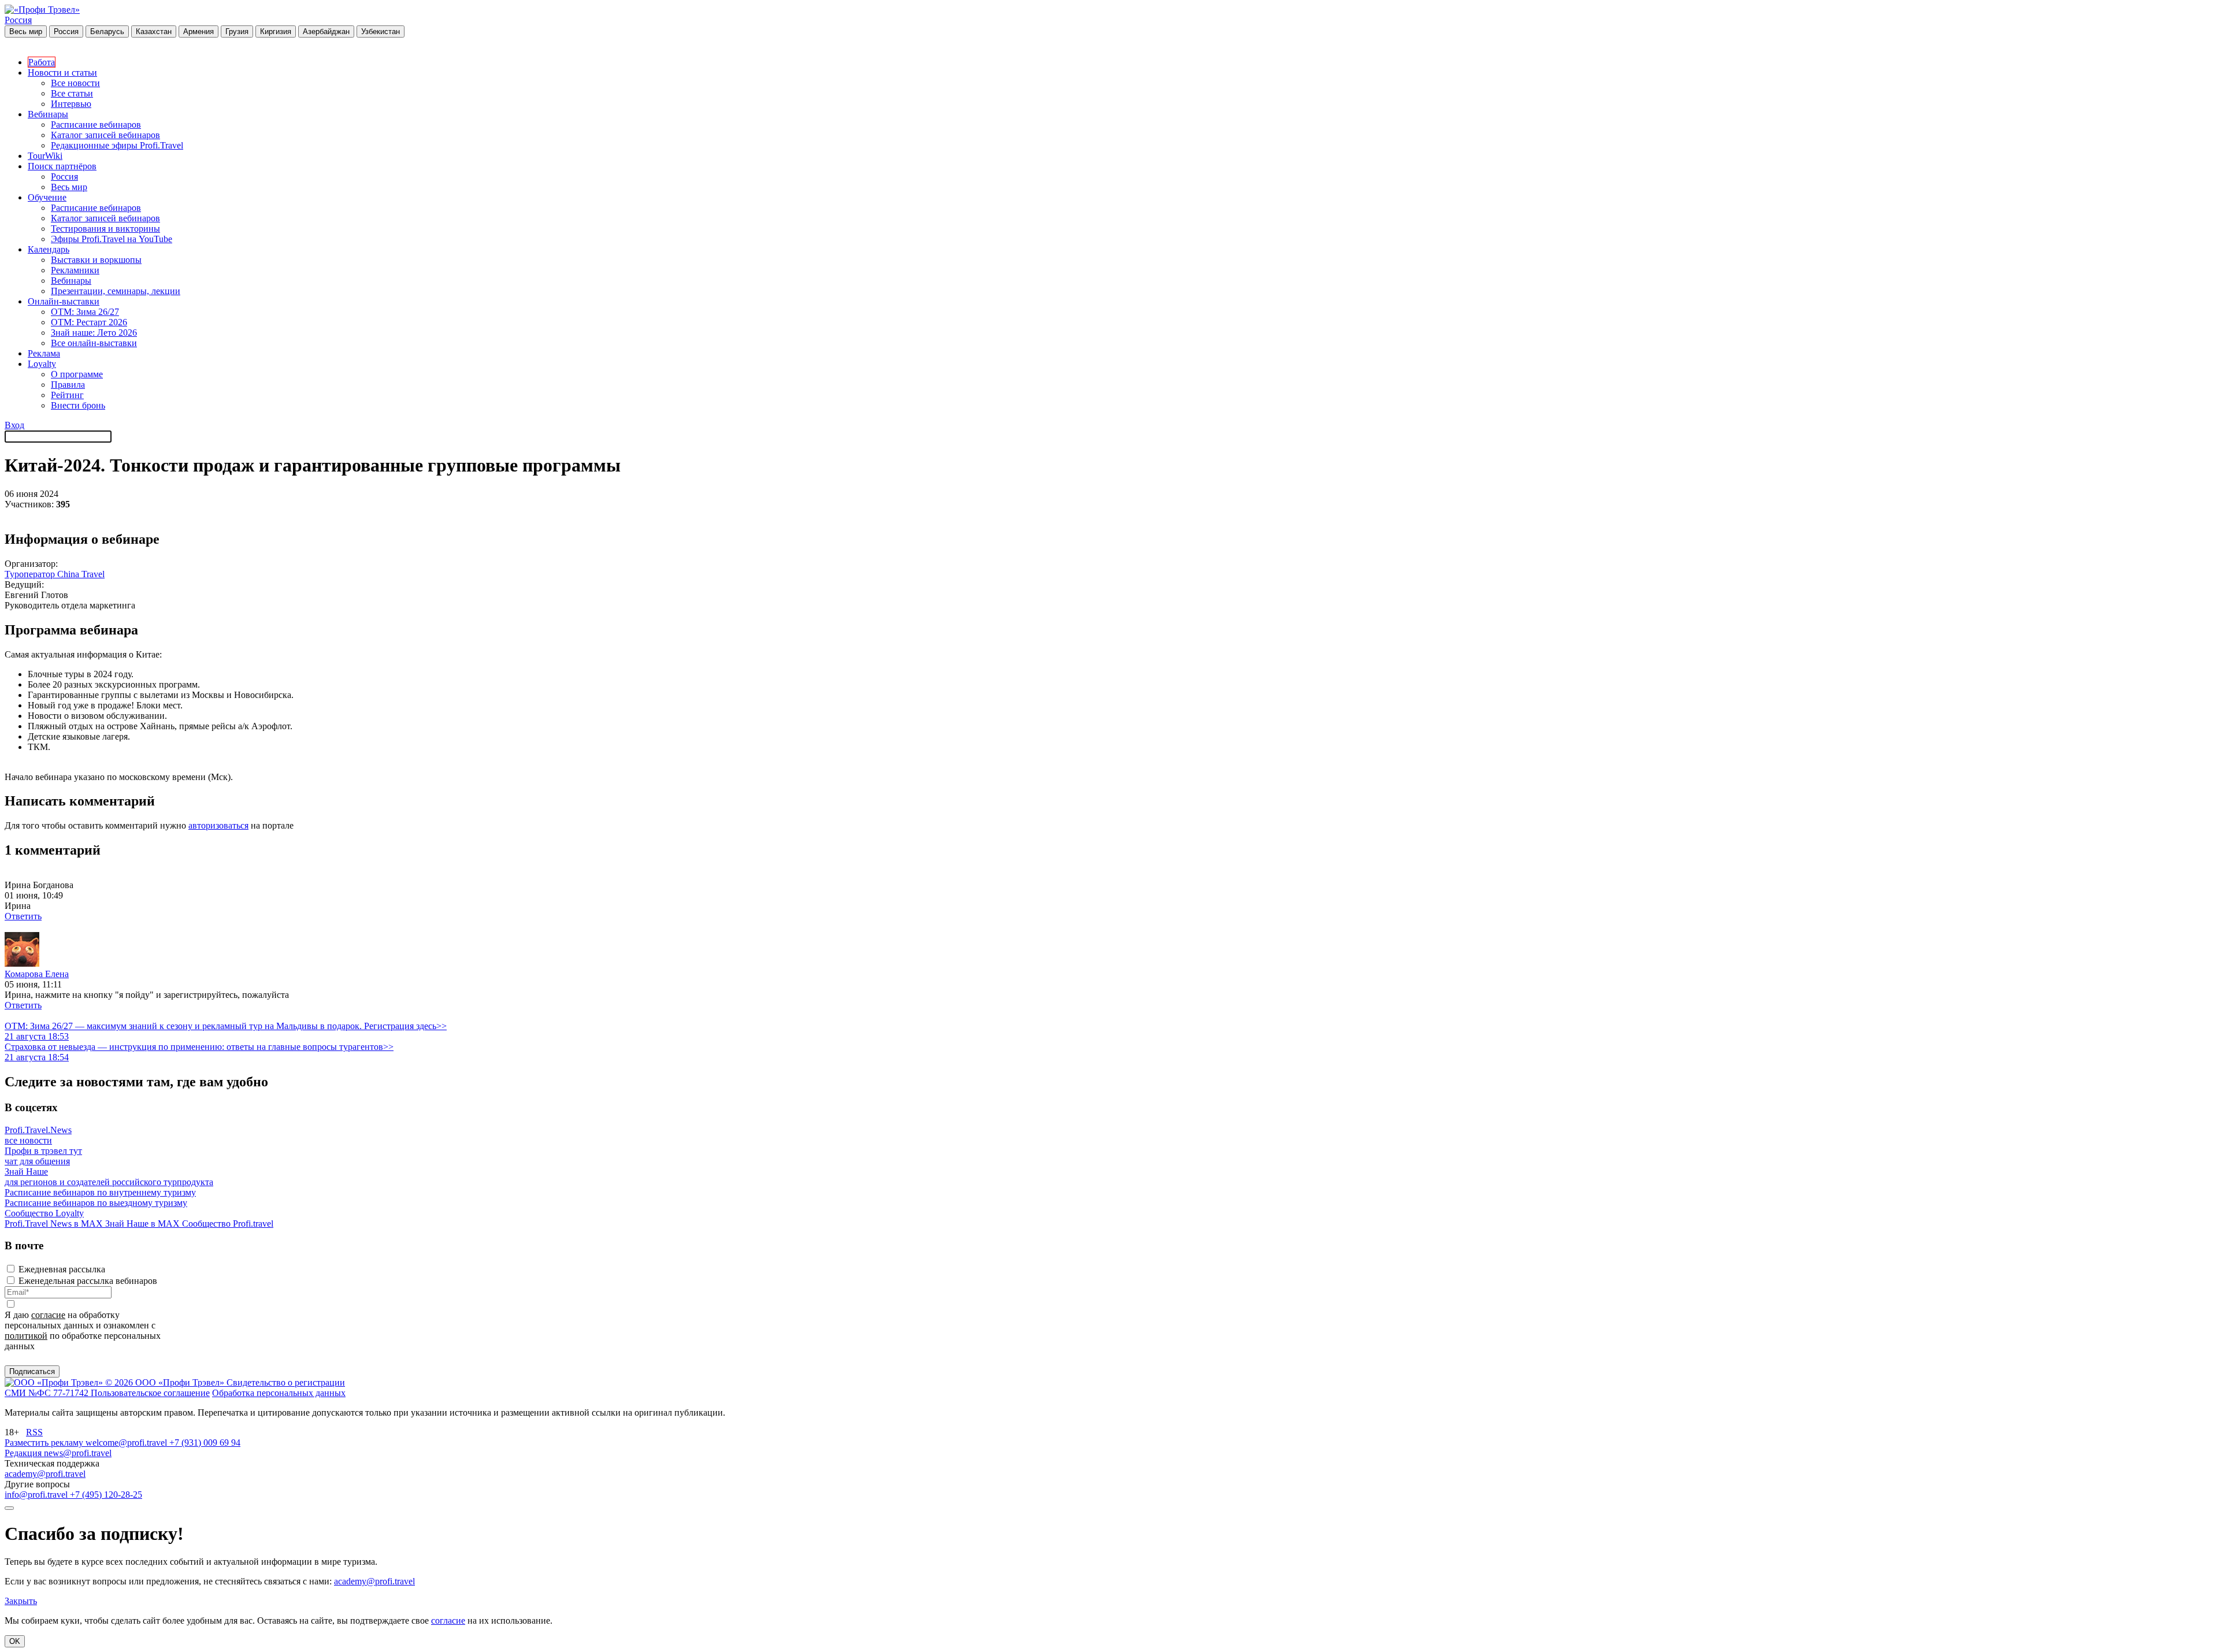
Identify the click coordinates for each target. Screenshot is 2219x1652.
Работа (42, 62)
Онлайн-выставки (64, 301)
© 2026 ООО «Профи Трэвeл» (166, 1382)
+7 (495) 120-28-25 (106, 1495)
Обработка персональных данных (279, 1393)
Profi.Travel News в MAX (55, 1224)
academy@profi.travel (45, 1474)
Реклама (44, 353)
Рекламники (75, 270)
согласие (48, 1315)
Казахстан (154, 31)
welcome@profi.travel (127, 1443)
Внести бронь (78, 405)
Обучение (47, 197)
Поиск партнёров (62, 166)
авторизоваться (218, 825)
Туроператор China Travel (55, 574)
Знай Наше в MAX (144, 1224)
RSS (34, 1432)
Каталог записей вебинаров (105, 135)
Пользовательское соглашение (150, 1393)
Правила (68, 385)
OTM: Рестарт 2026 (89, 322)
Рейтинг (67, 395)
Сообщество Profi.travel (228, 1224)
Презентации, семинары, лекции (116, 291)
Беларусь (107, 31)
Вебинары (48, 114)
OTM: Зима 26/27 (85, 312)
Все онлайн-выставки (94, 343)
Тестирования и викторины (105, 229)
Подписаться (32, 1371)
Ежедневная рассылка (62, 1269)
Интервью (71, 104)
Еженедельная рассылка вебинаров (88, 1281)
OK (15, 1641)
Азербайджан (326, 31)
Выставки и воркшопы (96, 260)
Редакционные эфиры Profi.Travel (117, 145)
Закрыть (21, 1601)
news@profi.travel (78, 1453)
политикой (26, 1336)
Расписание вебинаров (96, 125)
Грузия (237, 31)
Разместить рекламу (45, 1443)
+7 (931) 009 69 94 (205, 1443)
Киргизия (276, 31)
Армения (198, 31)
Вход (14, 425)
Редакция (24, 1453)
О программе (77, 374)
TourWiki (45, 156)
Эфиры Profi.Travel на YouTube (112, 239)
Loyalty (42, 364)
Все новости (75, 83)
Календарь (49, 249)
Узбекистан (381, 31)
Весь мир (26, 31)
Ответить (23, 916)
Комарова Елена (37, 974)
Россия (18, 20)
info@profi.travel (37, 1495)
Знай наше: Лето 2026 (94, 333)
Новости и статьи (62, 73)
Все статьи (72, 93)
